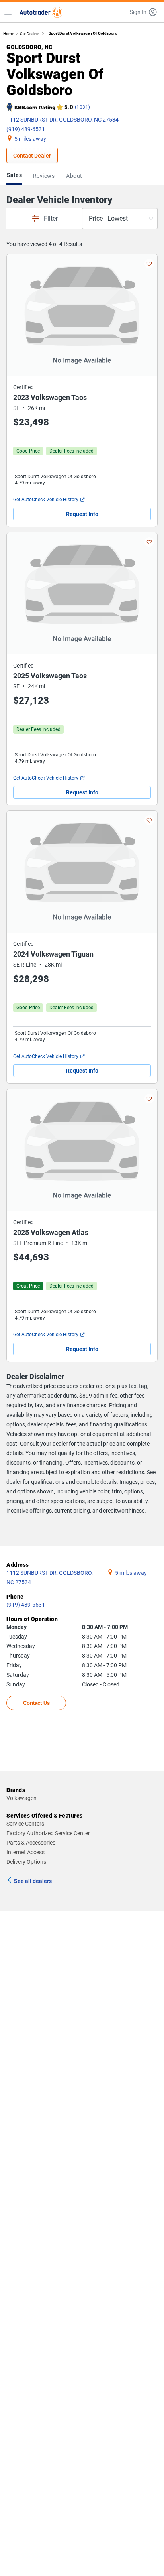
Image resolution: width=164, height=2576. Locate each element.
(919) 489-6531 (26, 129)
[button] (144, 12)
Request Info (82, 514)
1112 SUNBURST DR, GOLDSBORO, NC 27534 (62, 120)
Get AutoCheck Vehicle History (46, 500)
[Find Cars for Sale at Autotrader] (41, 12)
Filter (51, 218)
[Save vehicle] (149, 264)
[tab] (16, 176)
